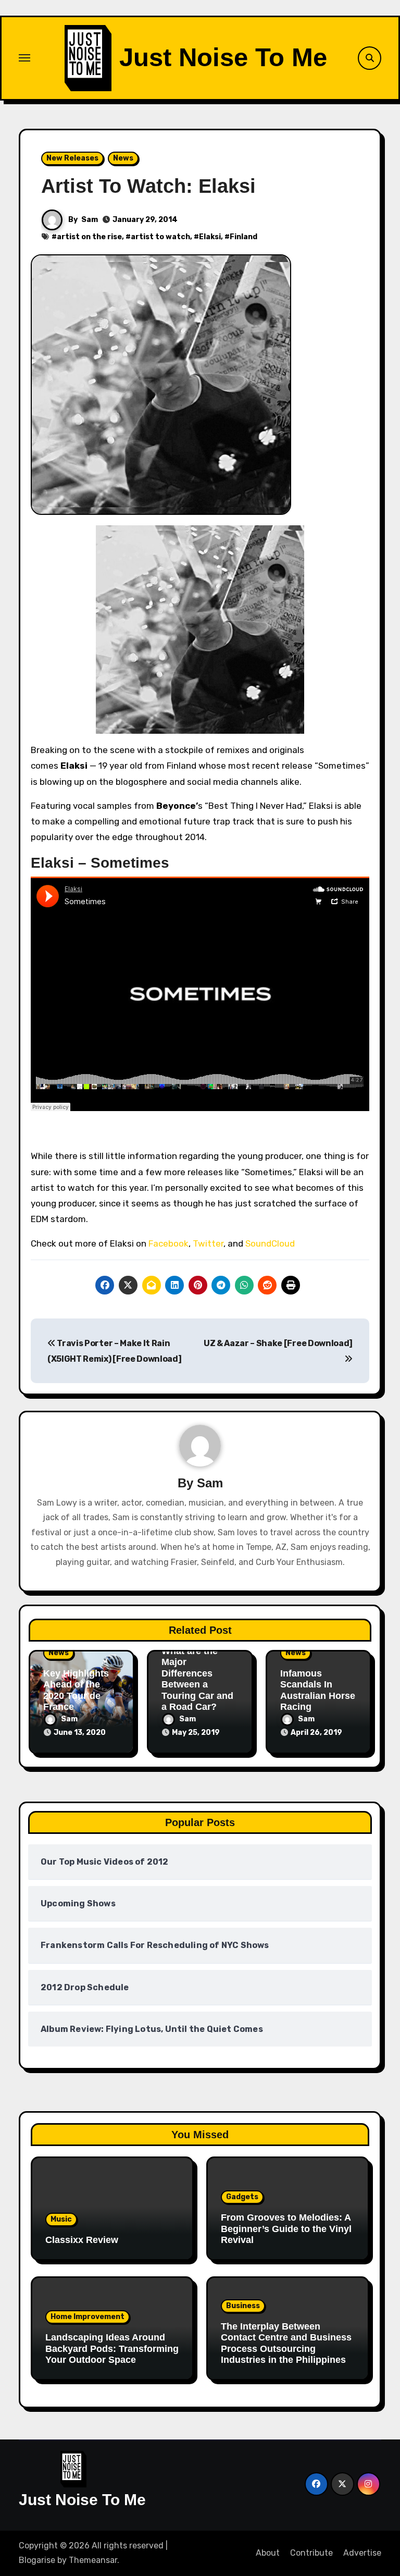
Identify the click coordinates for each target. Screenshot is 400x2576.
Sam (90, 220)
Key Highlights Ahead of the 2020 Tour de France (76, 1690)
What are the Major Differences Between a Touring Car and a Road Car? (197, 1679)
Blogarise (37, 2560)
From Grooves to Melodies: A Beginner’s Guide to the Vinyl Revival (286, 2229)
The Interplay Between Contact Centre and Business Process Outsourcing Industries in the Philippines (286, 2343)
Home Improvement (87, 2317)
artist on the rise (89, 237)
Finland (243, 237)
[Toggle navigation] (24, 58)
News (123, 158)
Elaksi (210, 237)
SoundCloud (270, 1243)
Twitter (208, 1243)
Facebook (168, 1243)
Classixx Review (82, 2240)
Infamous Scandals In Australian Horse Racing (318, 1690)
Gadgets (242, 2197)
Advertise (362, 2553)
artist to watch (160, 237)
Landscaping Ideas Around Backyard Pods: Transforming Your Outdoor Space (112, 2349)
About (268, 2553)
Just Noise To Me (223, 57)
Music (61, 2219)
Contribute (311, 2553)
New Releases (72, 158)
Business (243, 2306)
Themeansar (93, 2560)
